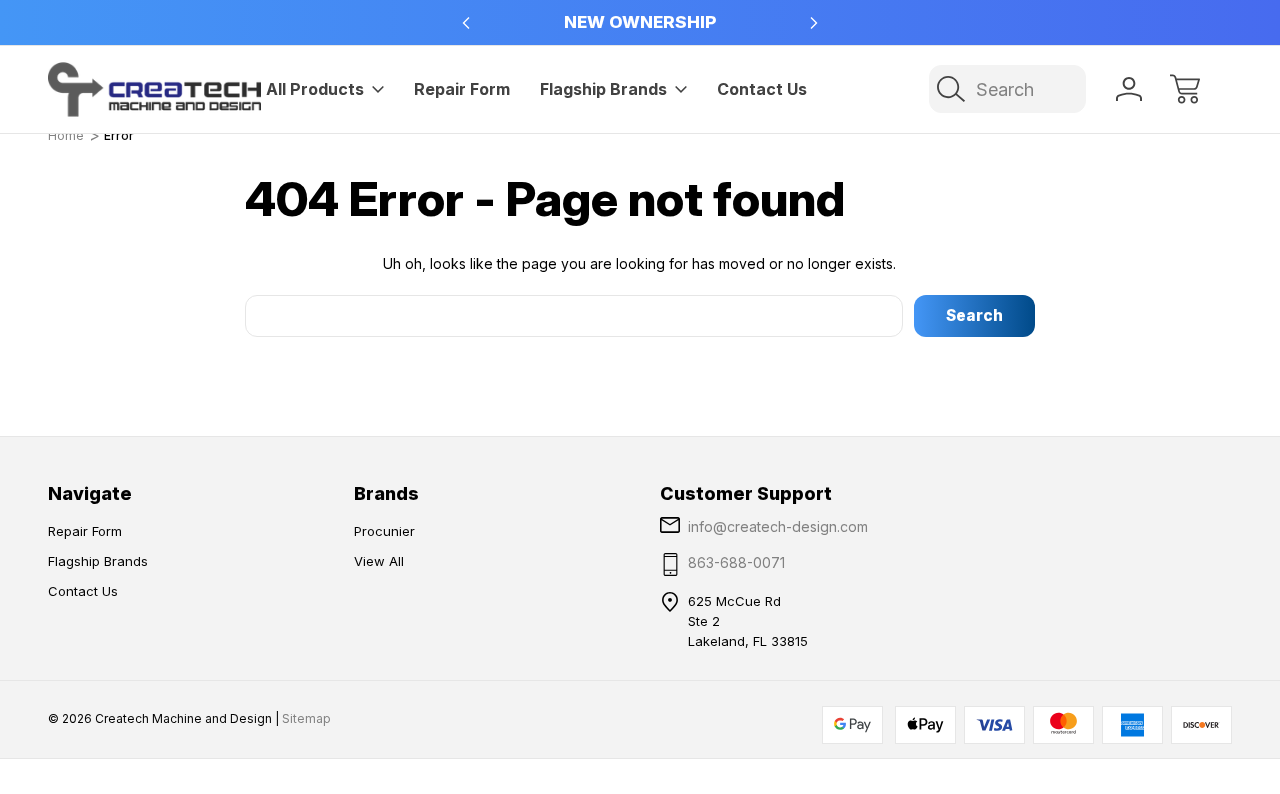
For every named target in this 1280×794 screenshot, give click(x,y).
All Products (315, 89)
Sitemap (306, 718)
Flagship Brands (603, 89)
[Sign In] (1129, 89)
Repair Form (462, 89)
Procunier (384, 531)
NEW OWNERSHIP (640, 22)
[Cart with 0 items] (1185, 89)
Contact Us (762, 89)
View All (379, 561)
